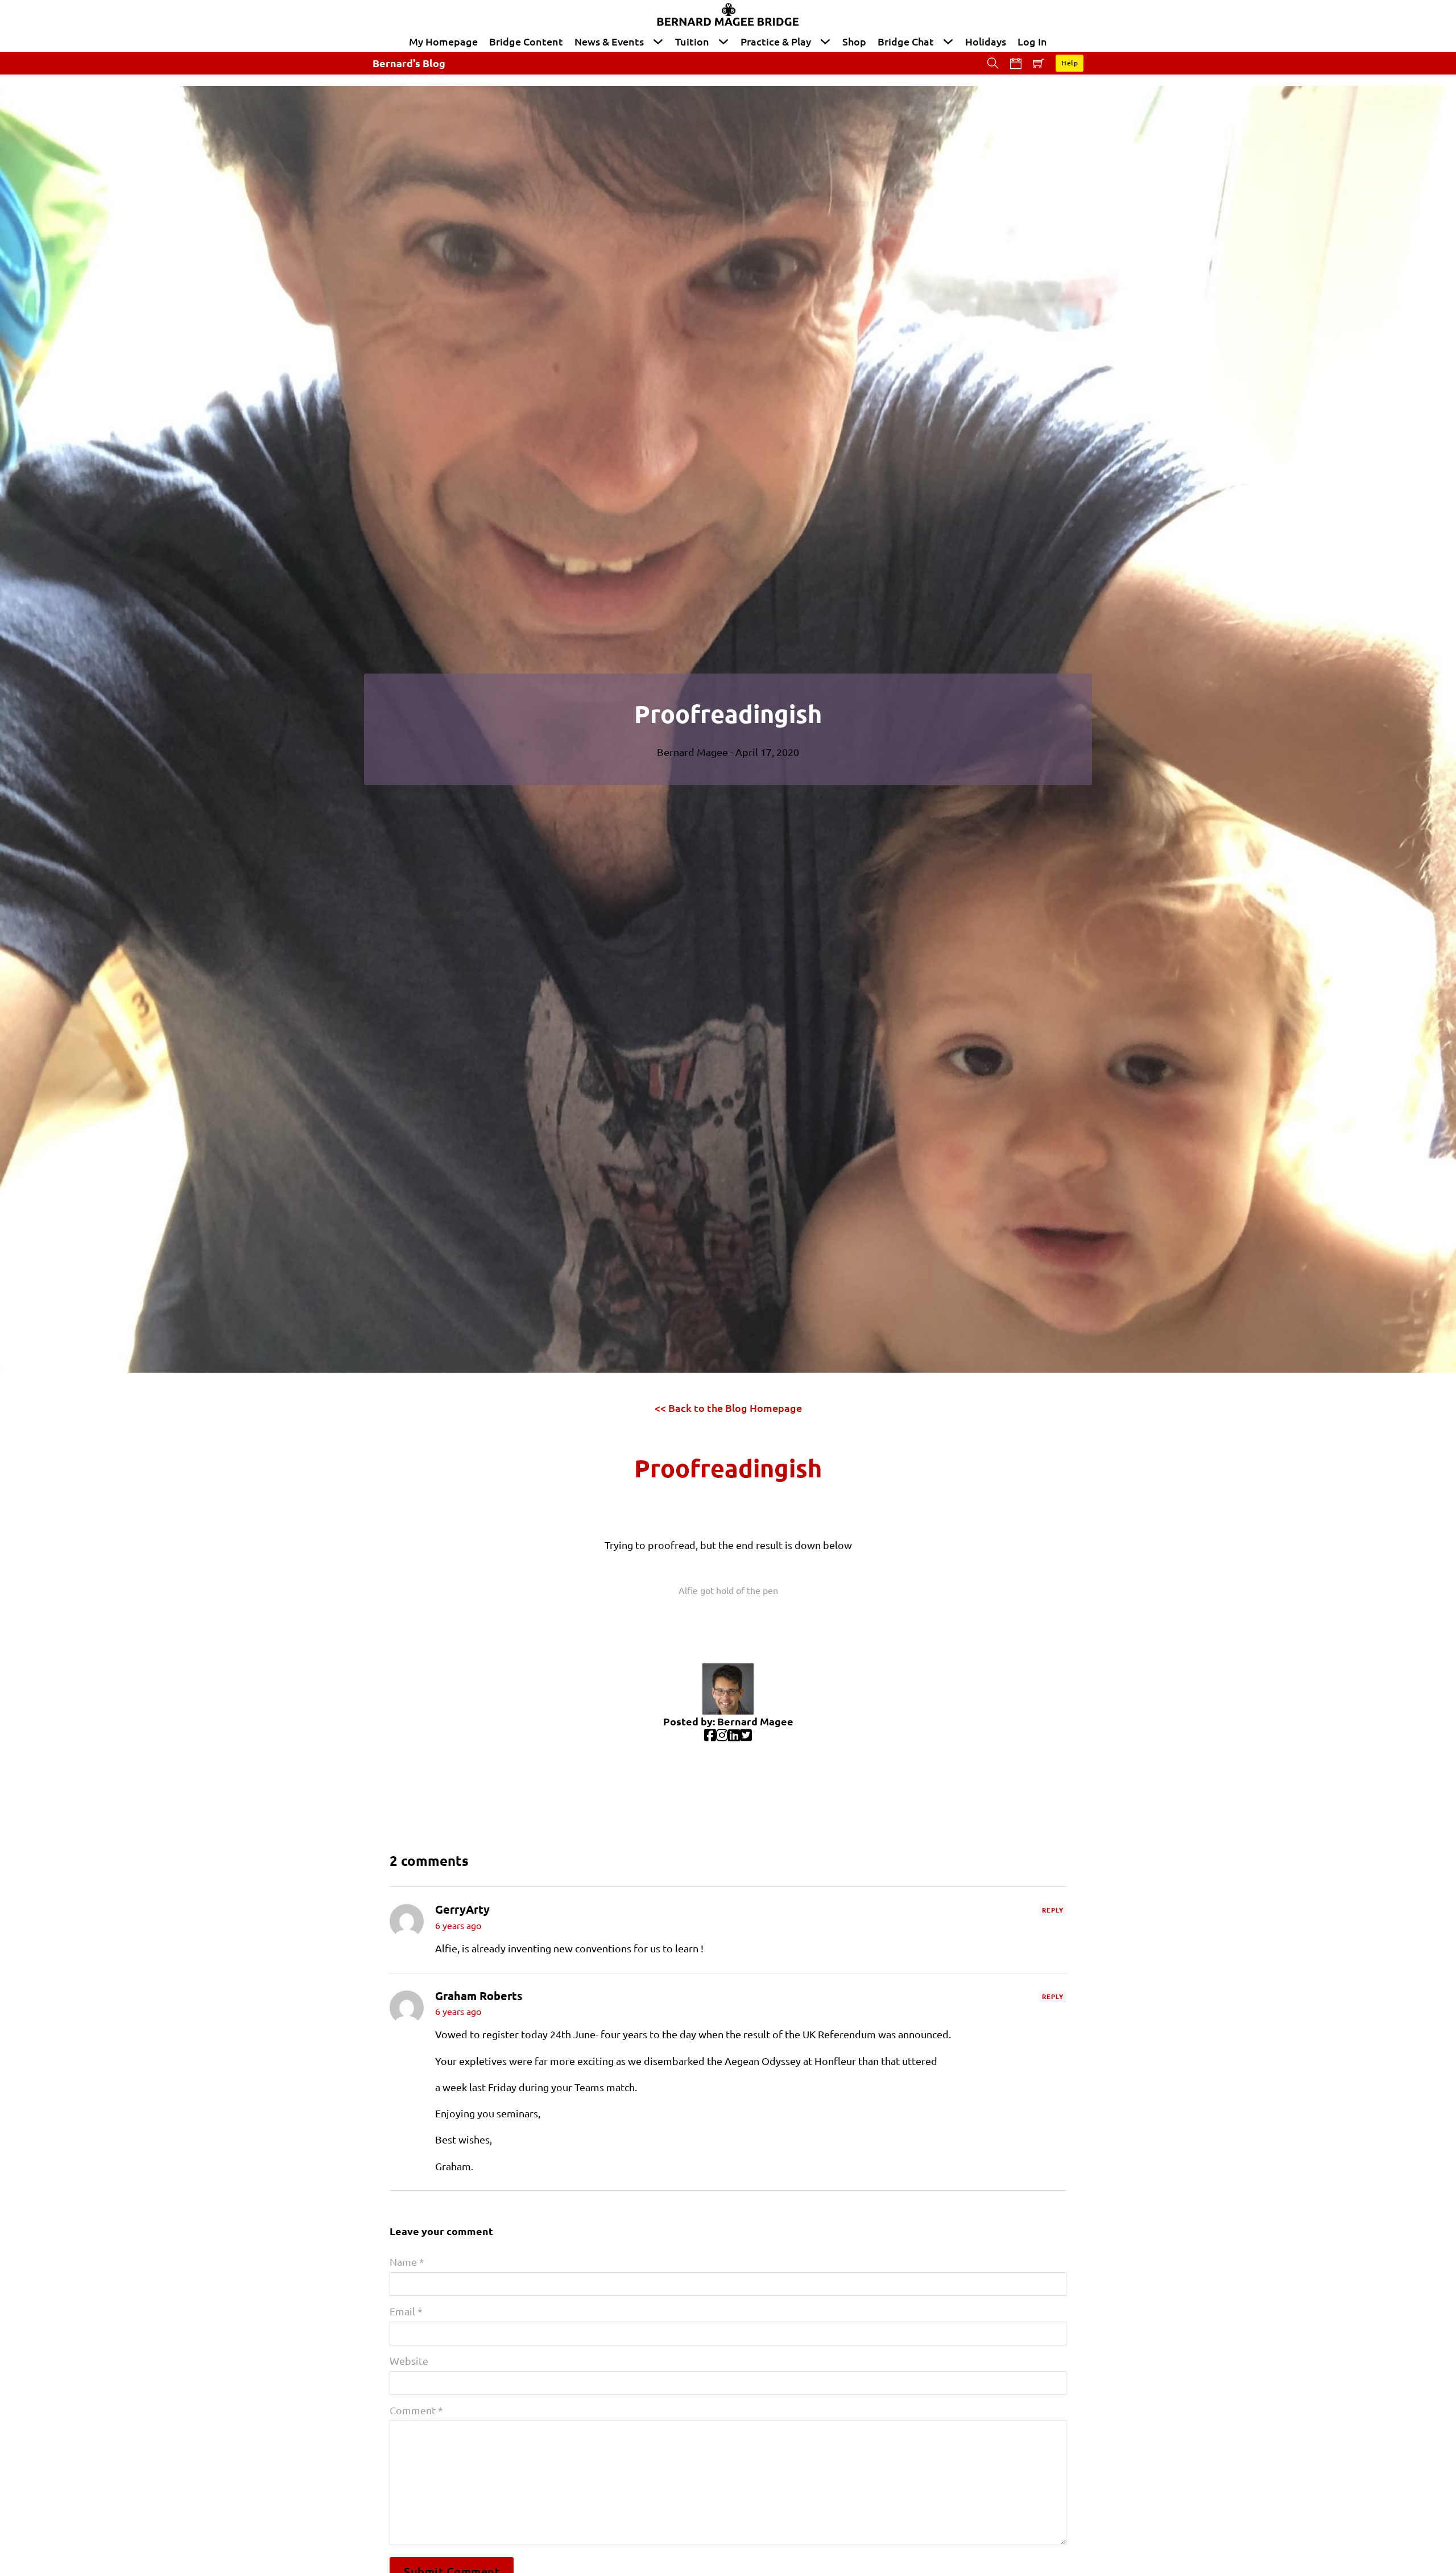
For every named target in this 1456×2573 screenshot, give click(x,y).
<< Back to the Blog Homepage (728, 1408)
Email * (406, 2311)
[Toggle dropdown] (658, 42)
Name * (407, 2262)
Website (409, 2361)
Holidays (986, 41)
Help (1070, 63)
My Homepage (443, 41)
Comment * (416, 2410)
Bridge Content (526, 41)
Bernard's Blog (409, 63)
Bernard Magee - (696, 752)
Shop (854, 41)
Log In (1032, 41)
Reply (1053, 1910)
